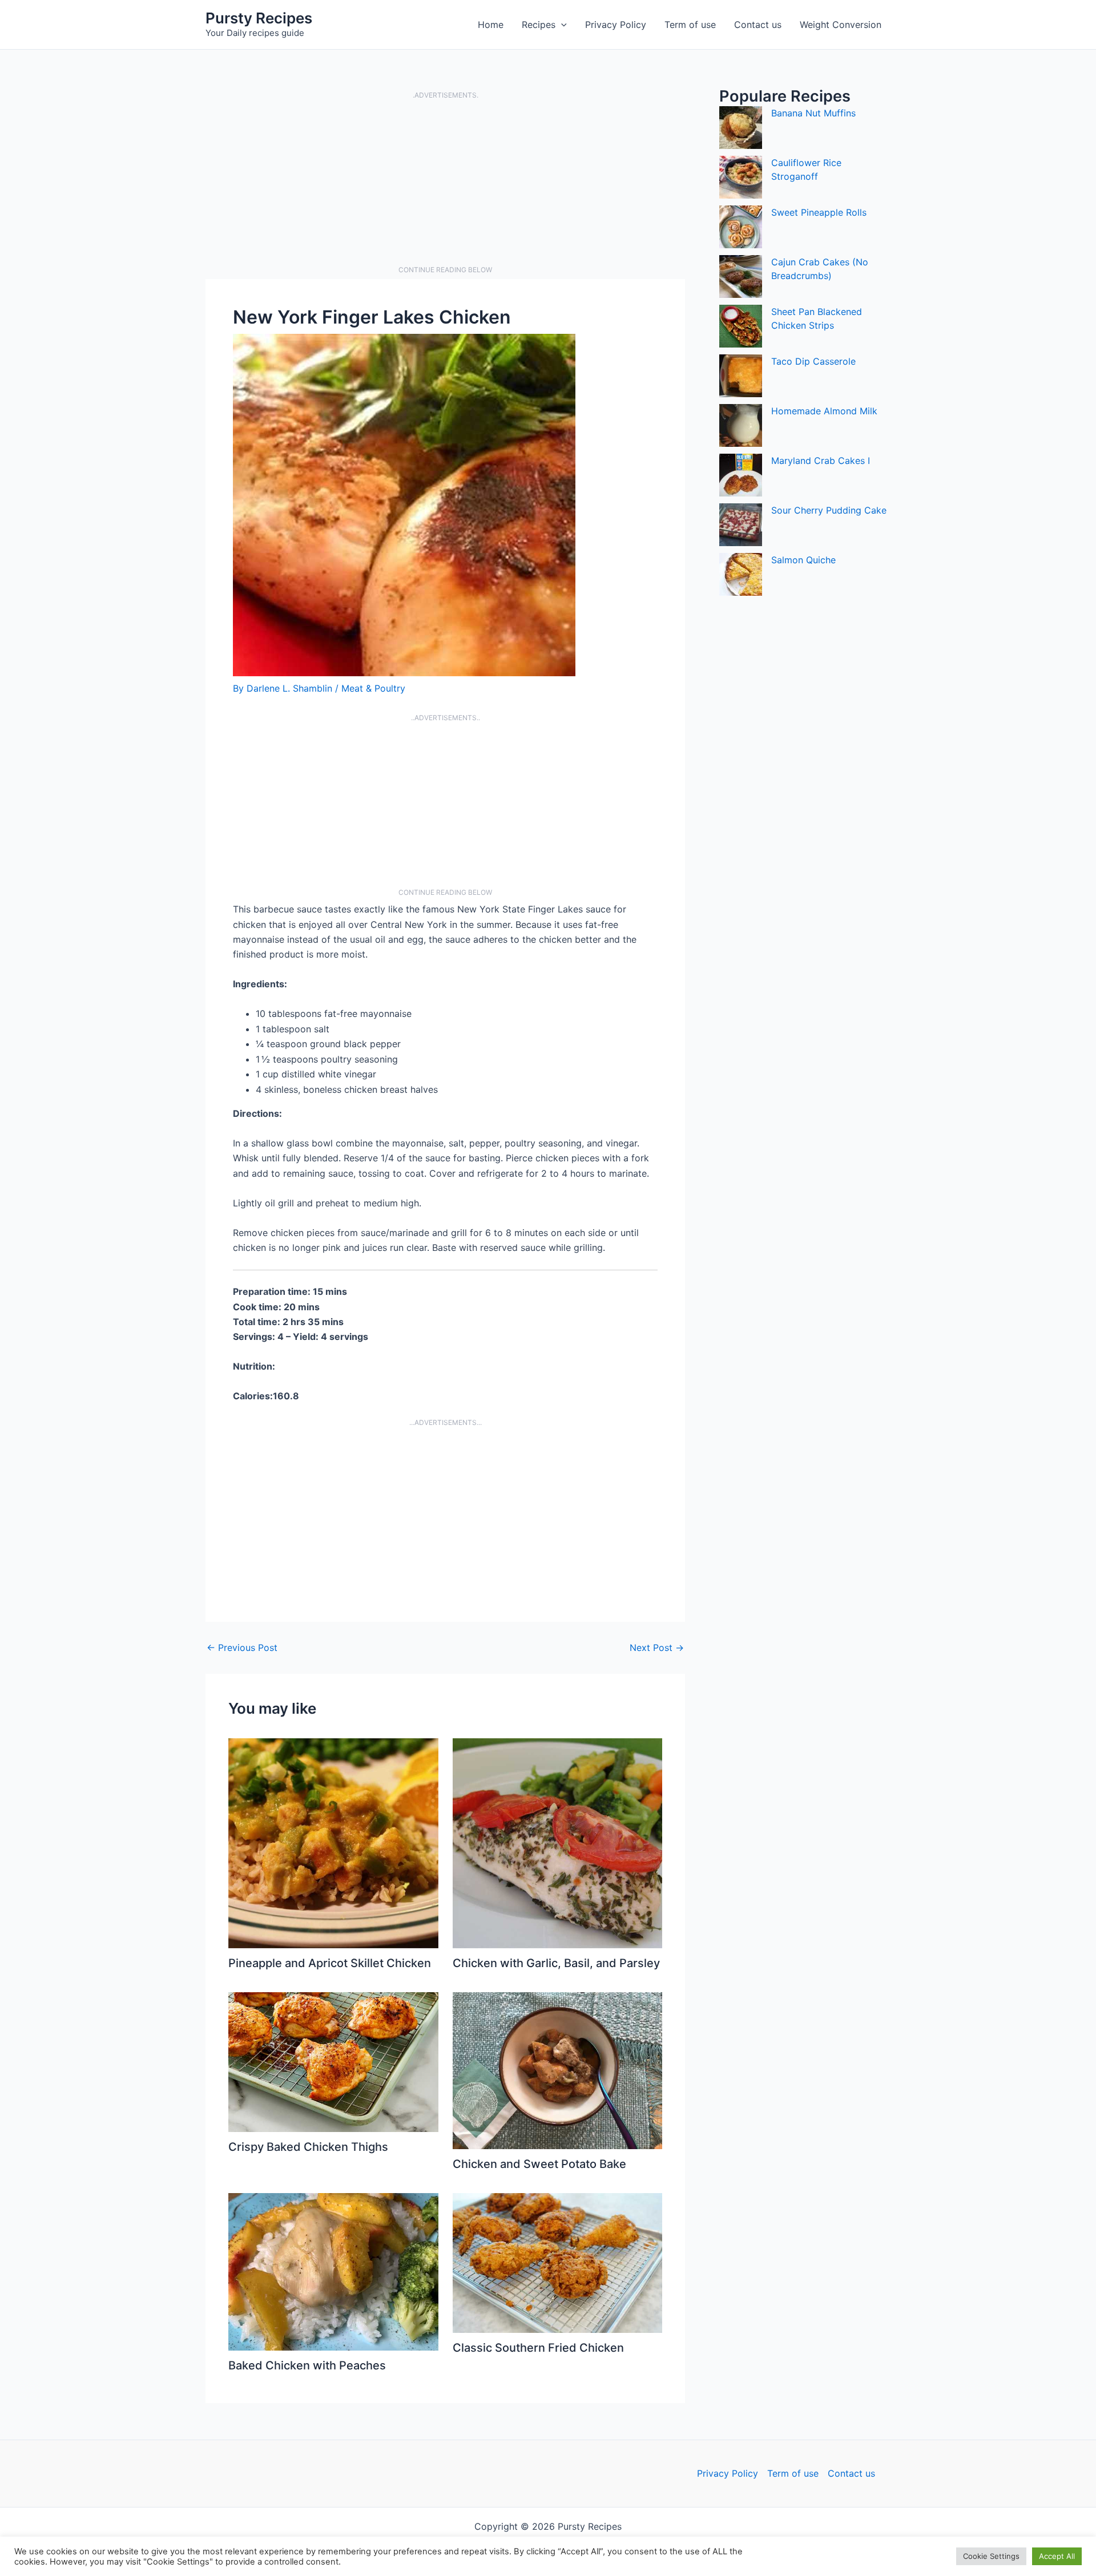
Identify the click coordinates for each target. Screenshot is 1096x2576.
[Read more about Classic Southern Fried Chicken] (558, 2262)
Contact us (758, 25)
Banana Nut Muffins (813, 113)
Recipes (539, 25)
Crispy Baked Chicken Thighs (308, 2147)
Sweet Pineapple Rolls (819, 212)
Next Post (657, 1648)
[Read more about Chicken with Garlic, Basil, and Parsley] (558, 1842)
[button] (561, 25)
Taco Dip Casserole (813, 361)
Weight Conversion (841, 25)
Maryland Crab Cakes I (821, 461)
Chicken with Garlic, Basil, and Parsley (556, 1963)
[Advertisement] (445, 183)
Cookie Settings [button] (991, 2556)
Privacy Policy (616, 25)
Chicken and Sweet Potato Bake (539, 2164)
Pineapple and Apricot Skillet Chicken (330, 1963)
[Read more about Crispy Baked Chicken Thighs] (333, 2061)
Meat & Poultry (373, 688)
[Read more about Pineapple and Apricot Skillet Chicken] (333, 1842)
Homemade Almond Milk (824, 411)
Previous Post (242, 1648)
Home (491, 25)
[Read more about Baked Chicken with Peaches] (333, 2271)
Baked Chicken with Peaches (307, 2365)
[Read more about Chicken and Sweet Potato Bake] (558, 2070)
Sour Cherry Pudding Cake (829, 510)
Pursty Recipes (259, 18)
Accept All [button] (1057, 2556)
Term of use (690, 25)
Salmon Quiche (803, 560)
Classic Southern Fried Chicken (538, 2348)
